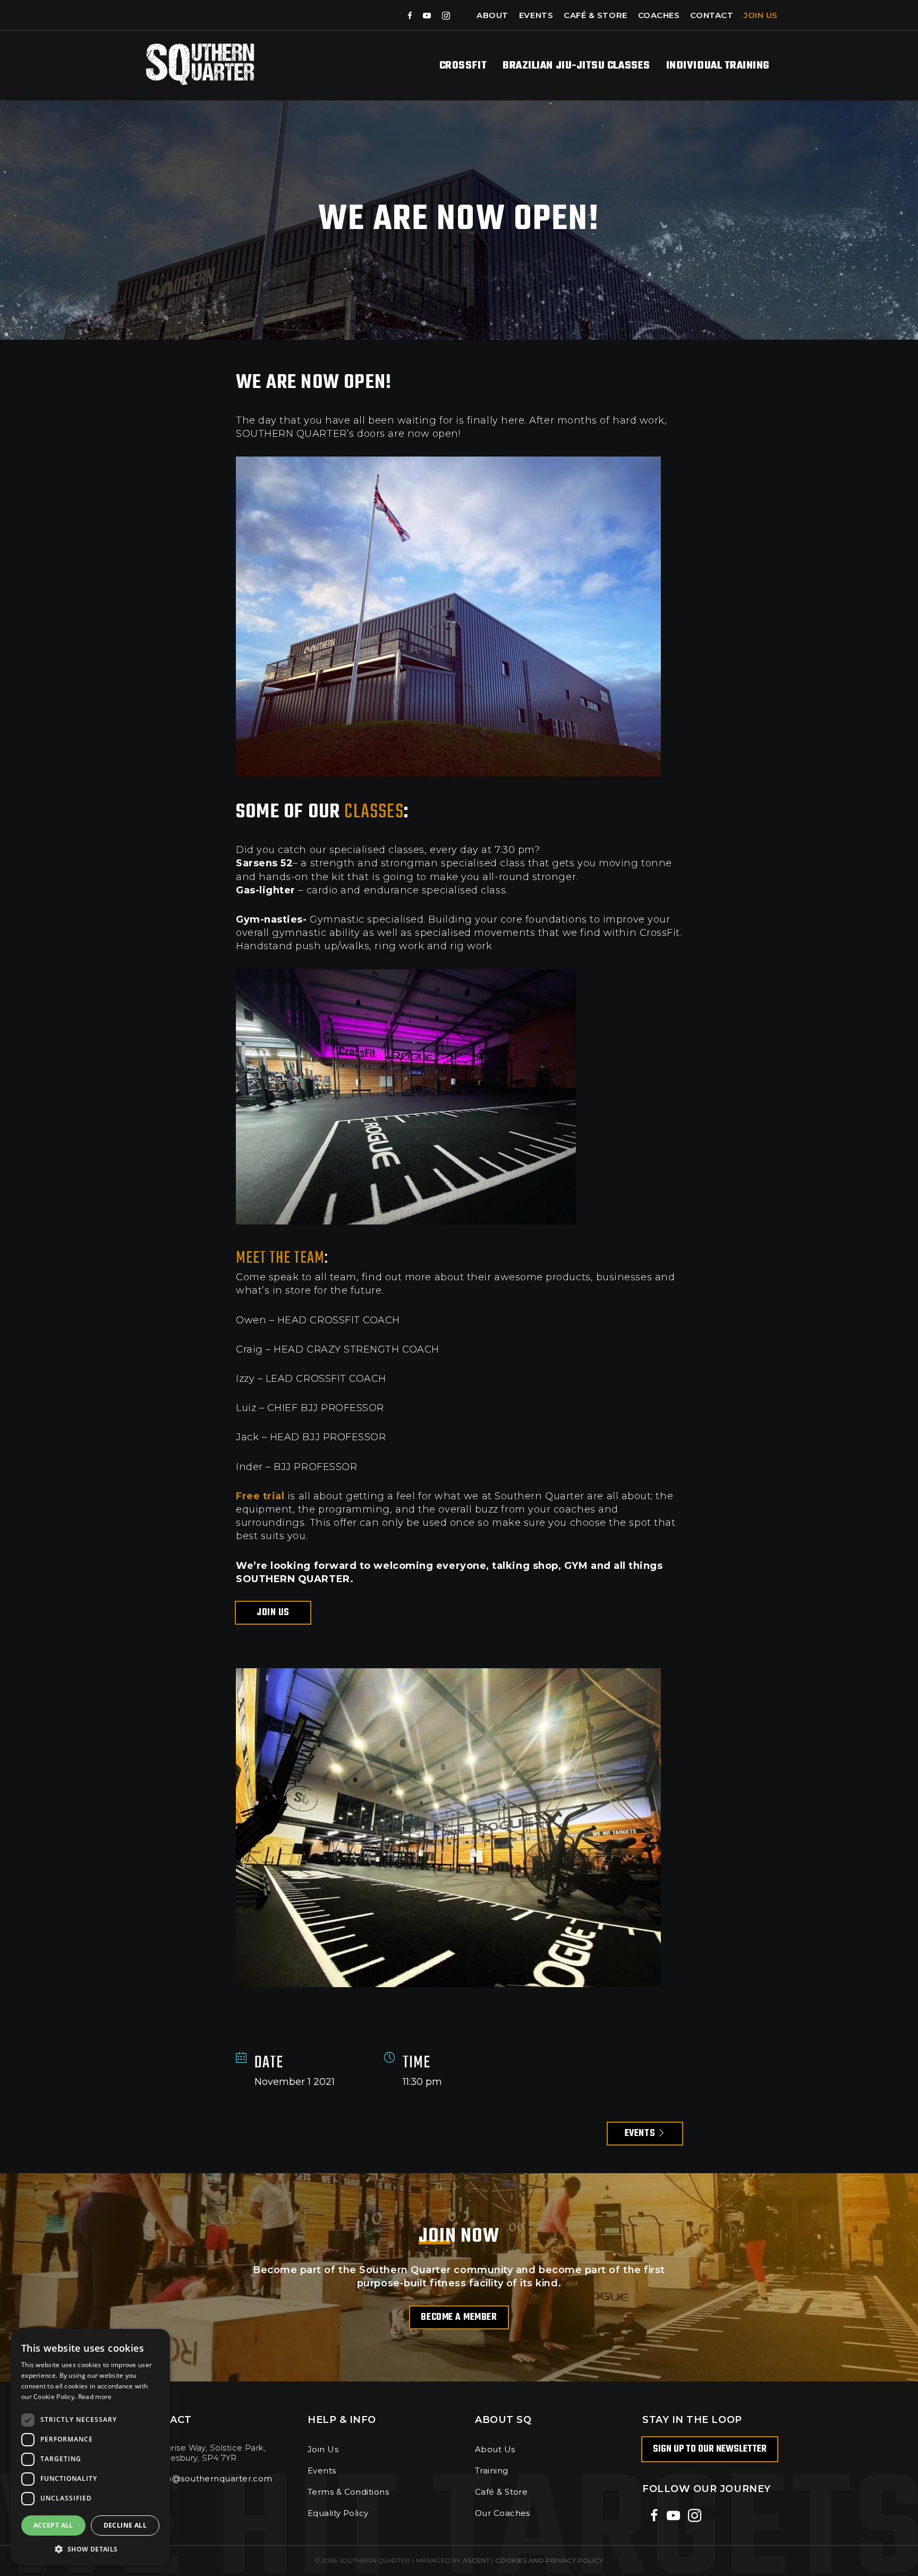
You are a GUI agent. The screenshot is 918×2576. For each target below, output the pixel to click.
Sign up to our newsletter (710, 2449)
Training (492, 2471)
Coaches (659, 15)
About (492, 15)
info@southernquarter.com (214, 2478)
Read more (95, 2397)
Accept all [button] (53, 2525)
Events (536, 15)
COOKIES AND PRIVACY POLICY (549, 2560)
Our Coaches (503, 2513)
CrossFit (463, 66)
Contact (712, 15)
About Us (495, 2449)
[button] (90, 2549)
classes (374, 812)
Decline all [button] (125, 2525)
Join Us (761, 15)
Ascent (476, 2560)
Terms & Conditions (348, 2492)
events (641, 2134)
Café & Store (595, 15)
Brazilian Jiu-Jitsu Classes (576, 66)
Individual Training (718, 66)
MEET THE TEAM (280, 1258)
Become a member (459, 2317)
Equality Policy (338, 2513)
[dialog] (90, 2447)
